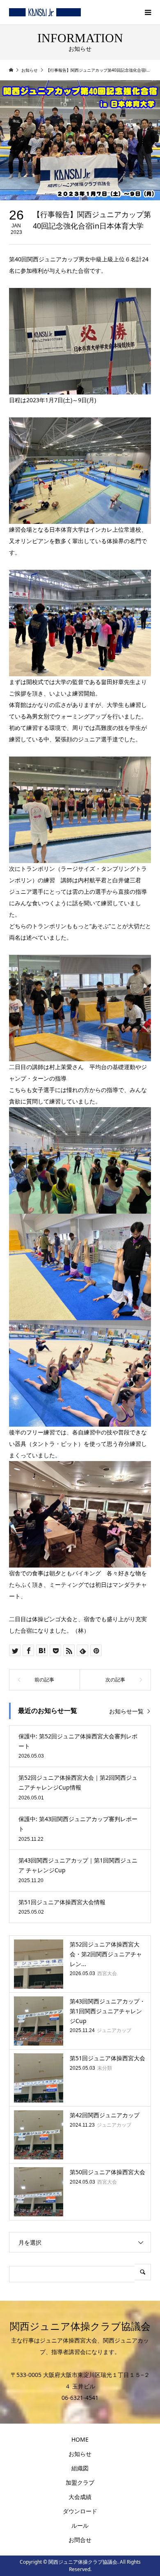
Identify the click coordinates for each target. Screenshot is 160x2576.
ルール (80, 2525)
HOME (80, 2439)
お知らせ (80, 2454)
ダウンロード (80, 2511)
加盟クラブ (80, 2482)
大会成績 (80, 2497)
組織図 (80, 2468)
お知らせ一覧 (126, 1711)
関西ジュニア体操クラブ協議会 (80, 2327)
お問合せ (80, 2540)
